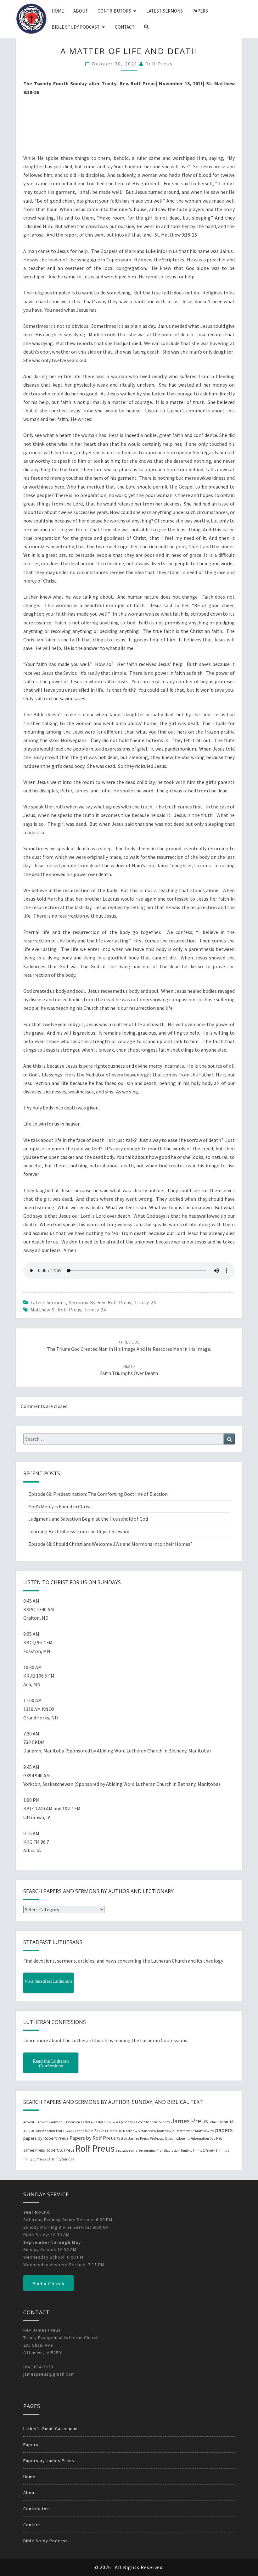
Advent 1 (30, 2122)
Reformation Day (203, 2138)
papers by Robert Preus (46, 2138)
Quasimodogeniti (177, 2138)
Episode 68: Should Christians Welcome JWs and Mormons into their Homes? (110, 1544)
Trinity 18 (44, 2159)
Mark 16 (116, 2131)
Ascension (73, 2122)
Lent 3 (80, 2131)
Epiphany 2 (127, 2122)
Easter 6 (112, 2122)
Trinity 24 (145, 1302)
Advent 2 (44, 2122)
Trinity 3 (211, 2151)
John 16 (226, 2122)
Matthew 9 (42, 1310)
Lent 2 (70, 2131)
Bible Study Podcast (76, 27)
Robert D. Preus (60, 2150)
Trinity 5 (224, 2150)
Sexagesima (147, 2150)
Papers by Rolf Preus (93, 2138)
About (81, 11)
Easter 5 (100, 2122)
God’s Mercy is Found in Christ (60, 1506)
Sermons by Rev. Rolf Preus (100, 1302)
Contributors (114, 11)
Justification (45, 2131)
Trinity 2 (199, 2151)
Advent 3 (58, 2122)
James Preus (189, 2121)
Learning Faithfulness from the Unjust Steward (79, 1531)
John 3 (213, 2122)
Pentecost (157, 2138)
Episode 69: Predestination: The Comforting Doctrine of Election (98, 1494)
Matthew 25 (205, 2131)
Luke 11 (103, 2131)
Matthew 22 (185, 2131)
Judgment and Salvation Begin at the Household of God (88, 1519)
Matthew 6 (148, 2131)
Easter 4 (87, 2122)
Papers (200, 11)
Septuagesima (126, 2150)
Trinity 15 (30, 2159)
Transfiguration (168, 2150)
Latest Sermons (165, 11)
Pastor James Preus (133, 2138)
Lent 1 (60, 2131)
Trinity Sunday (63, 2159)
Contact (125, 27)
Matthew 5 (131, 2131)
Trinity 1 (186, 2150)
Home (58, 11)
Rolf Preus (159, 64)
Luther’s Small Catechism (50, 2428)
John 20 (29, 2131)
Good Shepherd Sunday (153, 2122)
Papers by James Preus (49, 2461)
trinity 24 (95, 1310)
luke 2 (91, 2131)
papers (224, 2130)
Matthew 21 (166, 2131)
